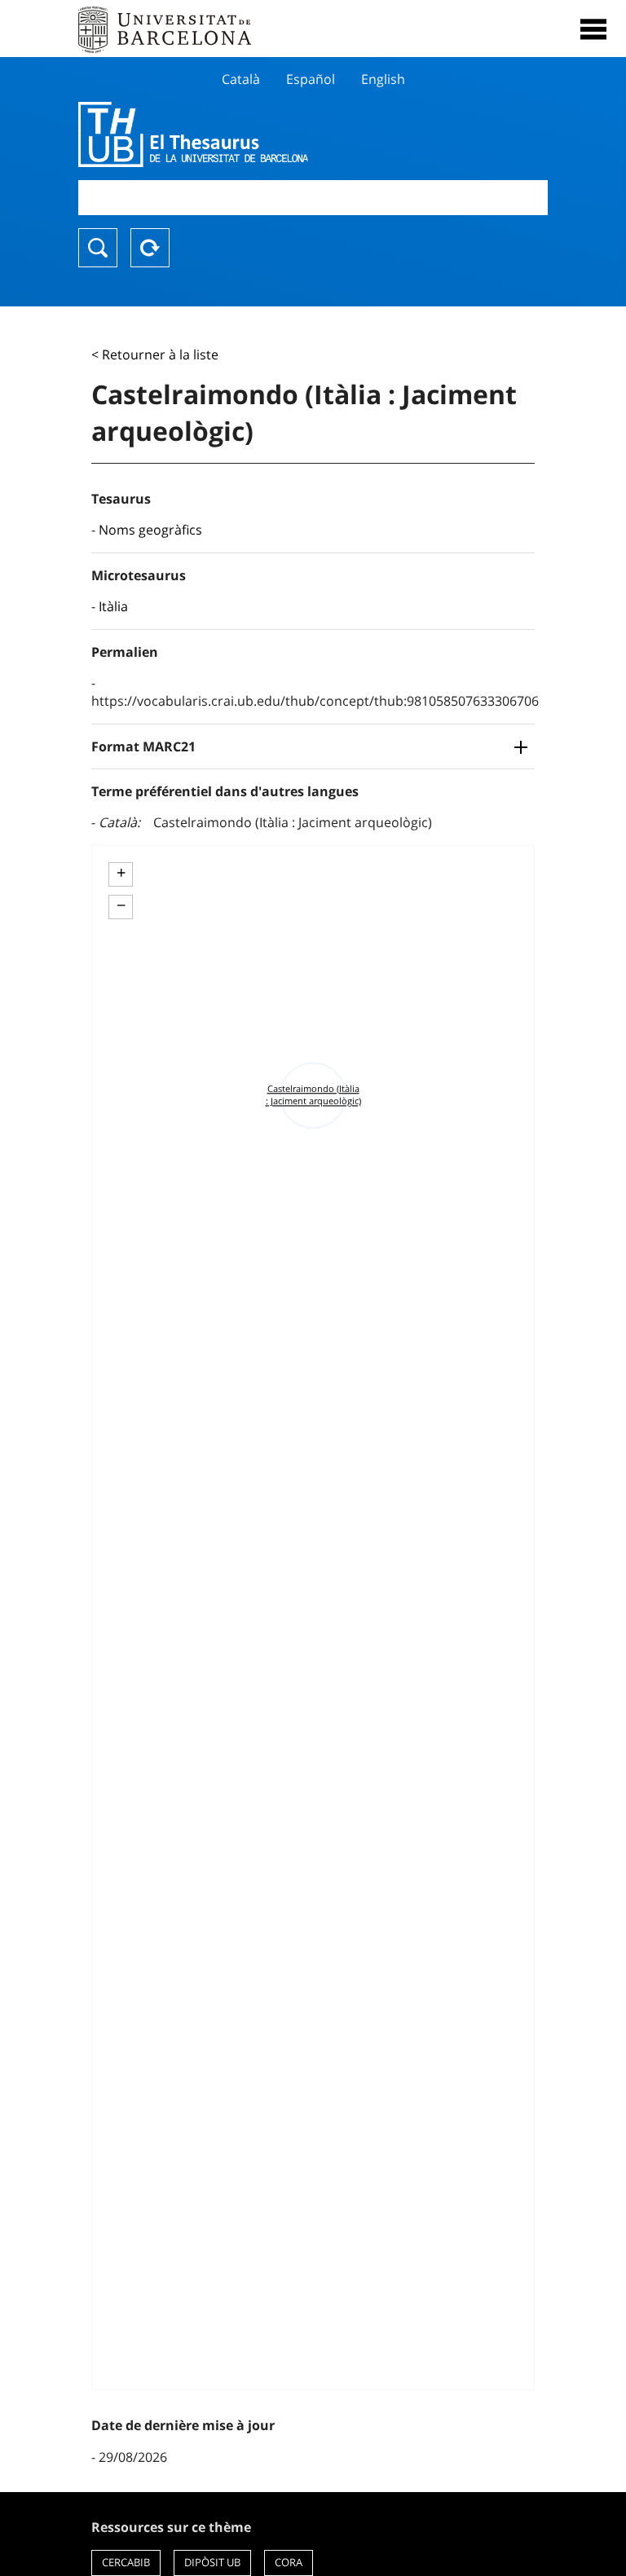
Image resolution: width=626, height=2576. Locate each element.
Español (311, 79)
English (383, 79)
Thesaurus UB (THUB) (242, 134)
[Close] (593, 29)
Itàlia (113, 606)
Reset (150, 248)
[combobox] (313, 198)
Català (241, 79)
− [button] (121, 905)
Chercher (98, 248)
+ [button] (121, 873)
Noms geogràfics (150, 530)
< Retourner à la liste (155, 354)
